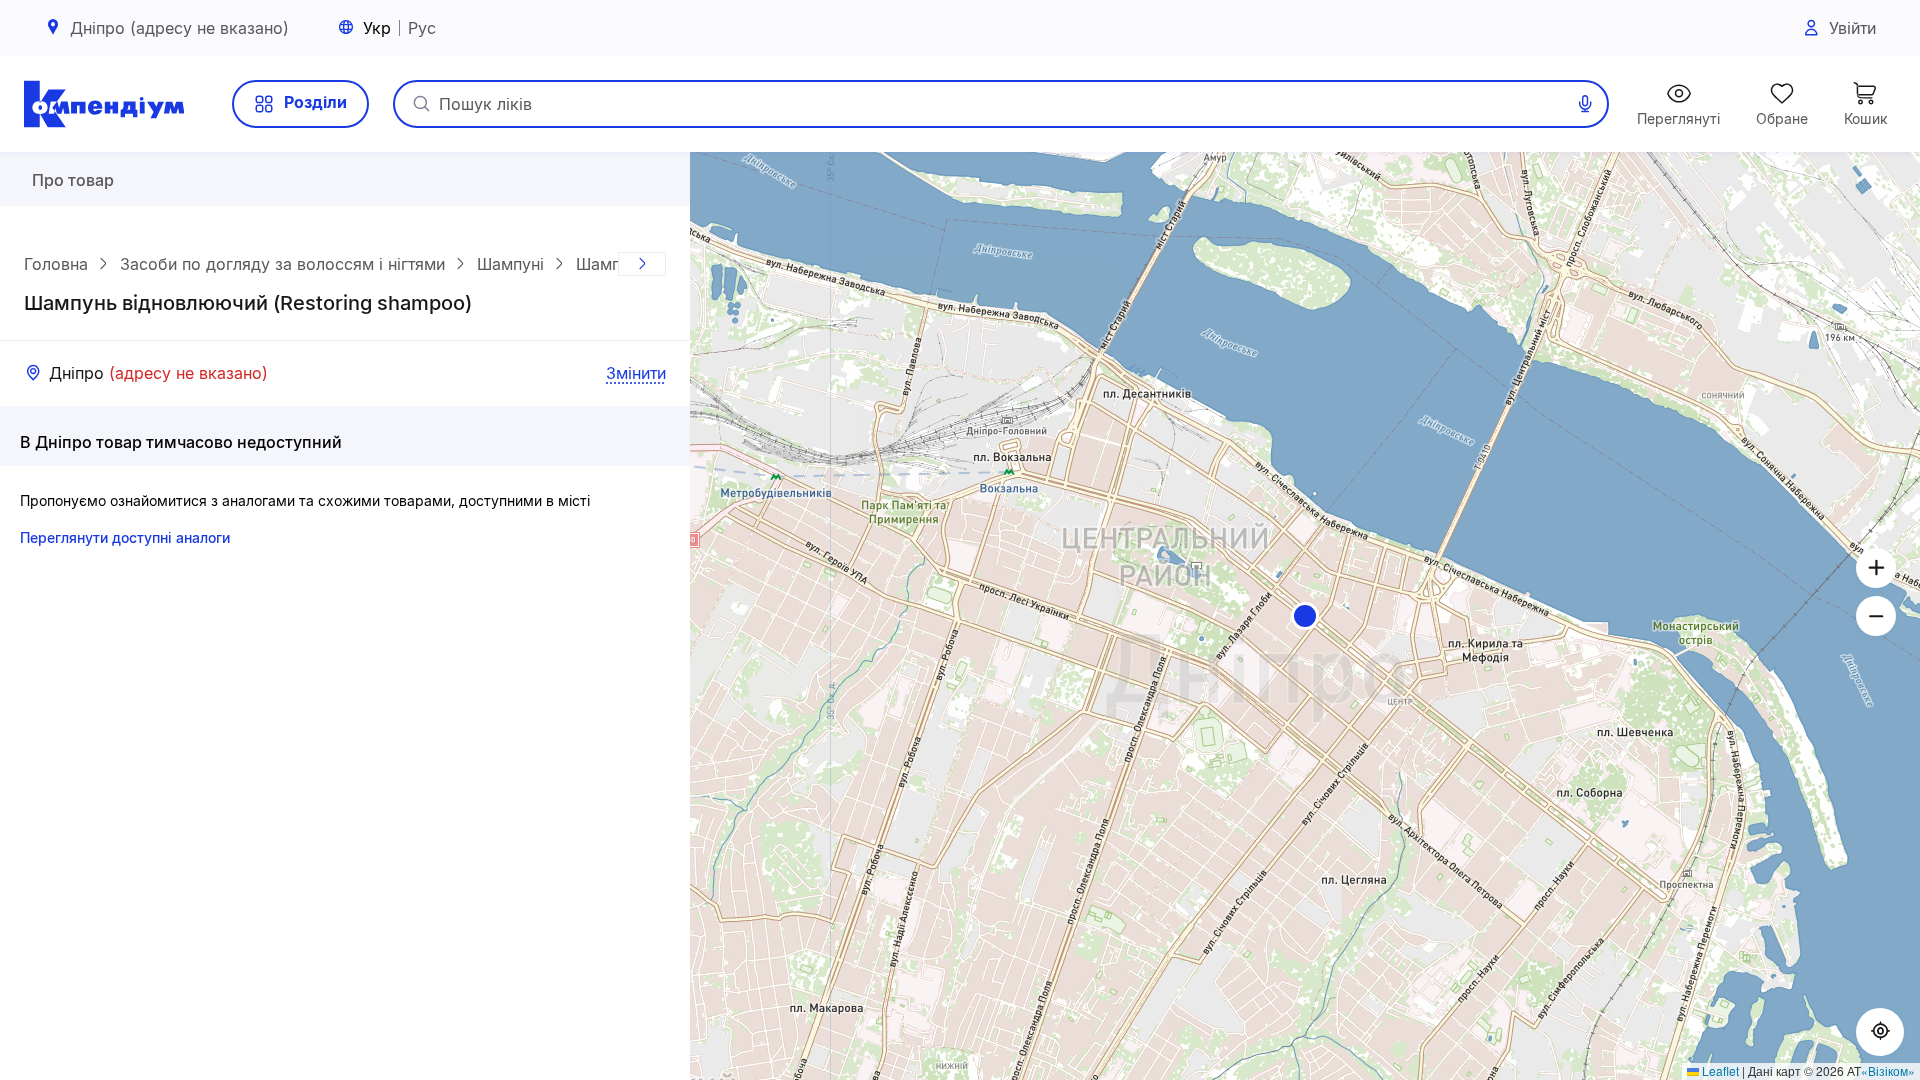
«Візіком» (1888, 1070)
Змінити (636, 373)
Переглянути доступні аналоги (125, 537)
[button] (1305, 616)
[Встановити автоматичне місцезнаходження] (1880, 1032)
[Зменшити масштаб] (1876, 616)
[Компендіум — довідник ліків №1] (104, 104)
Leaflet (1719, 1070)
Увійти (1852, 28)
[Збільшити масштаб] (1876, 568)
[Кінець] (642, 264)
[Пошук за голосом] (1585, 104)
